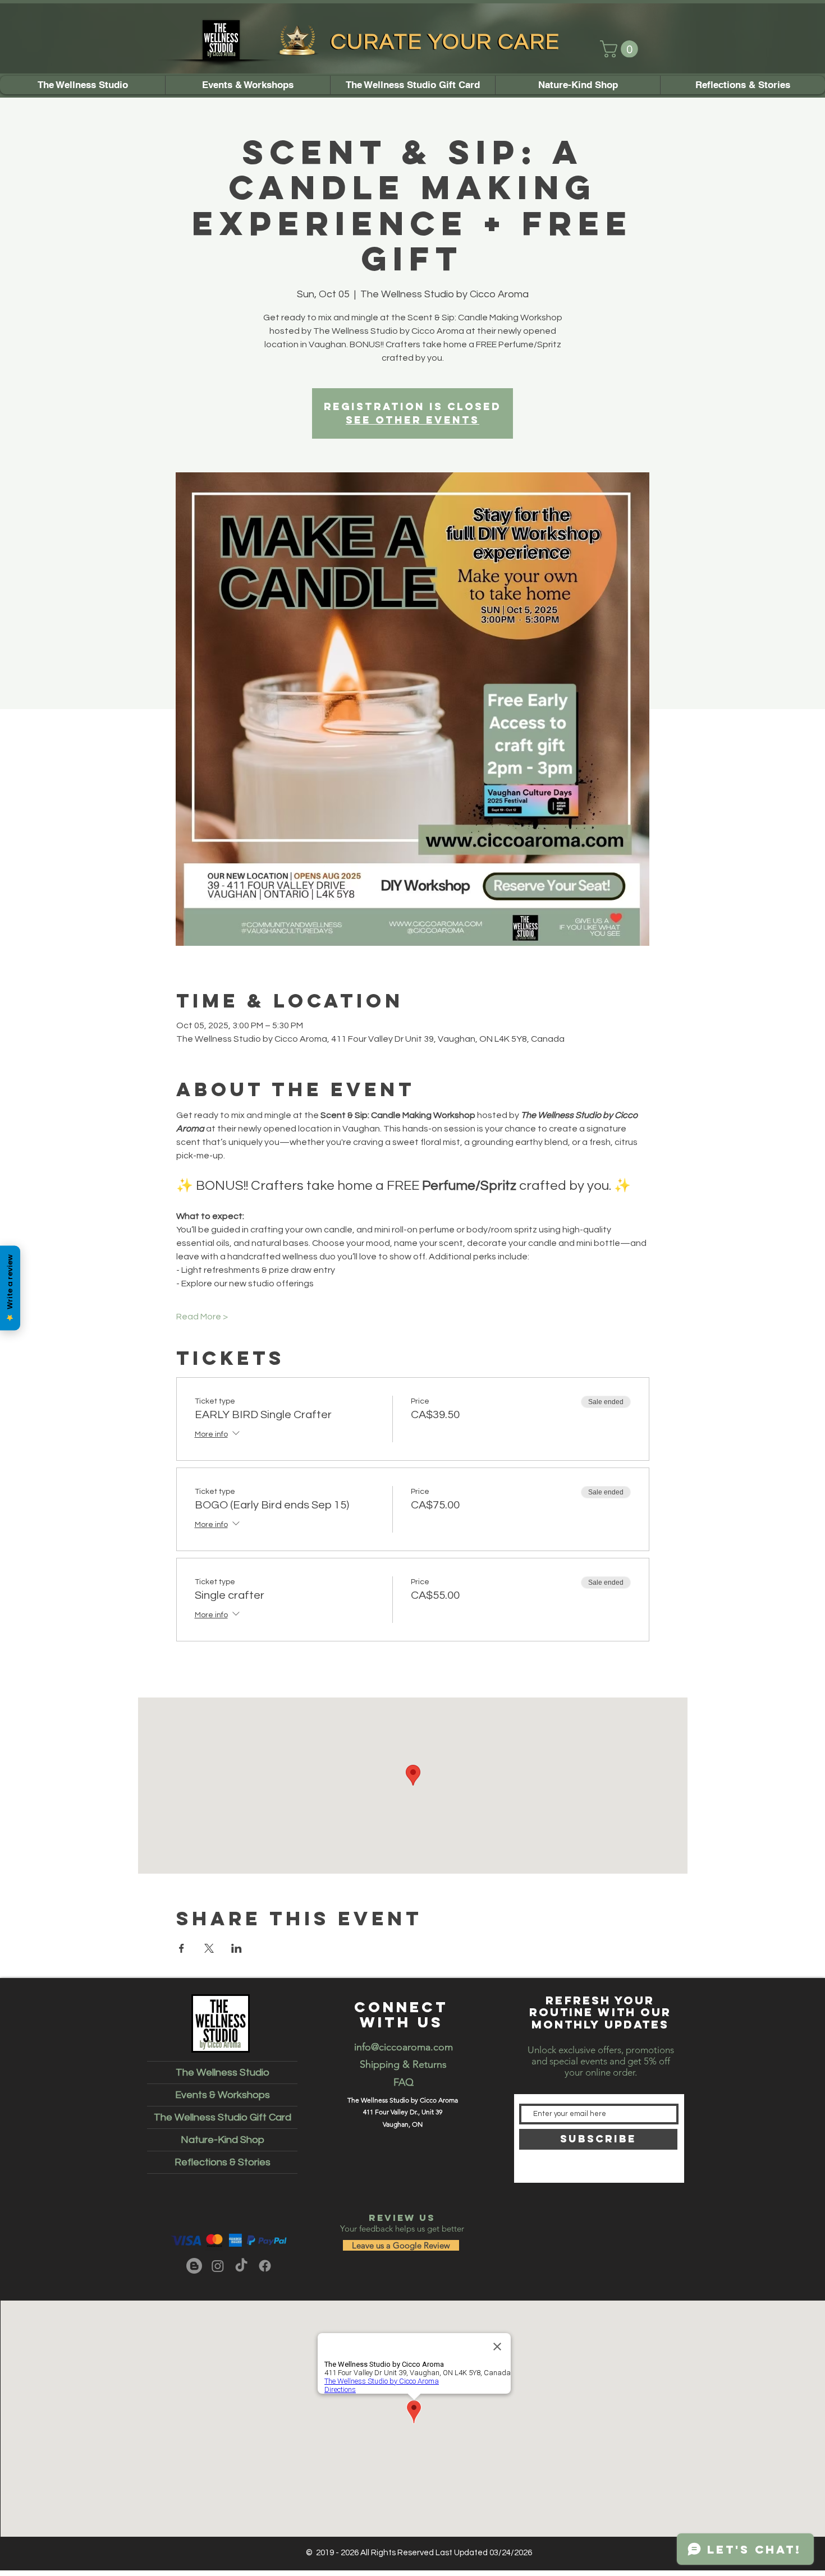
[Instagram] (218, 2266)
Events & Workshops (223, 2095)
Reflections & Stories (223, 2162)
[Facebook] (265, 2266)
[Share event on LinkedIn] (237, 1948)
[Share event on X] (209, 1948)
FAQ (404, 2082)
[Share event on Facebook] (182, 1948)
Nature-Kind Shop (223, 2140)
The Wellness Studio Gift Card (223, 2117)
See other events (412, 420)
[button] (621, 49)
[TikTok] (241, 2266)
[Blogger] (194, 2266)
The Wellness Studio (223, 2073)
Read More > (202, 1317)
